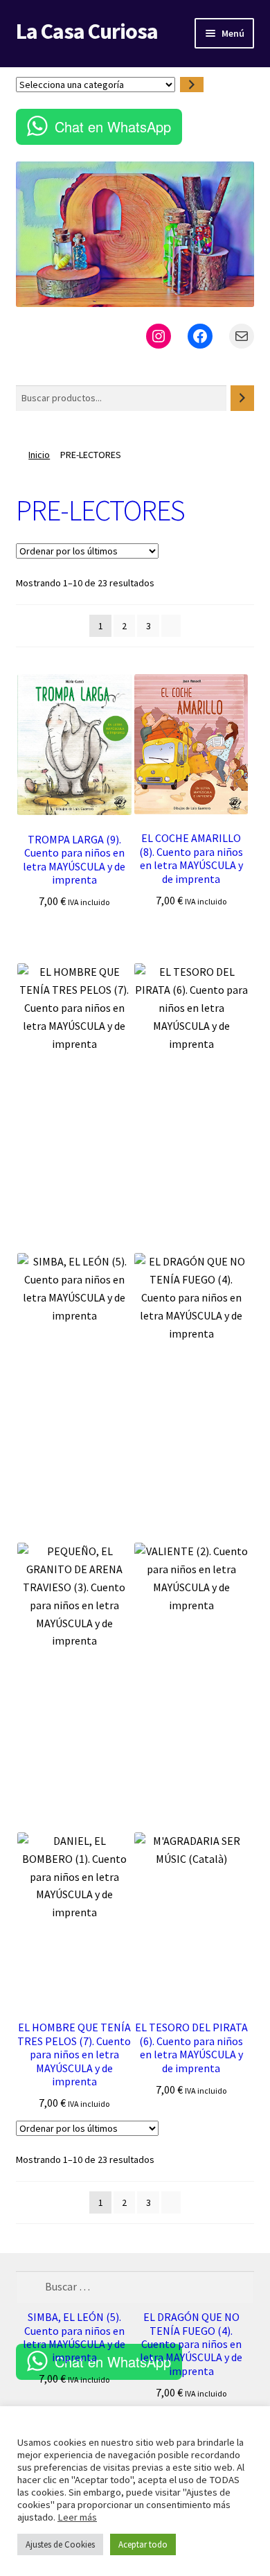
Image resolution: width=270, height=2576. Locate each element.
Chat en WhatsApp (113, 126)
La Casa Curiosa (87, 31)
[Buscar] (242, 398)
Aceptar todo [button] (143, 2544)
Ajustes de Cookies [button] (60, 2544)
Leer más (77, 2517)
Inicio (39, 455)
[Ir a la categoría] (192, 85)
